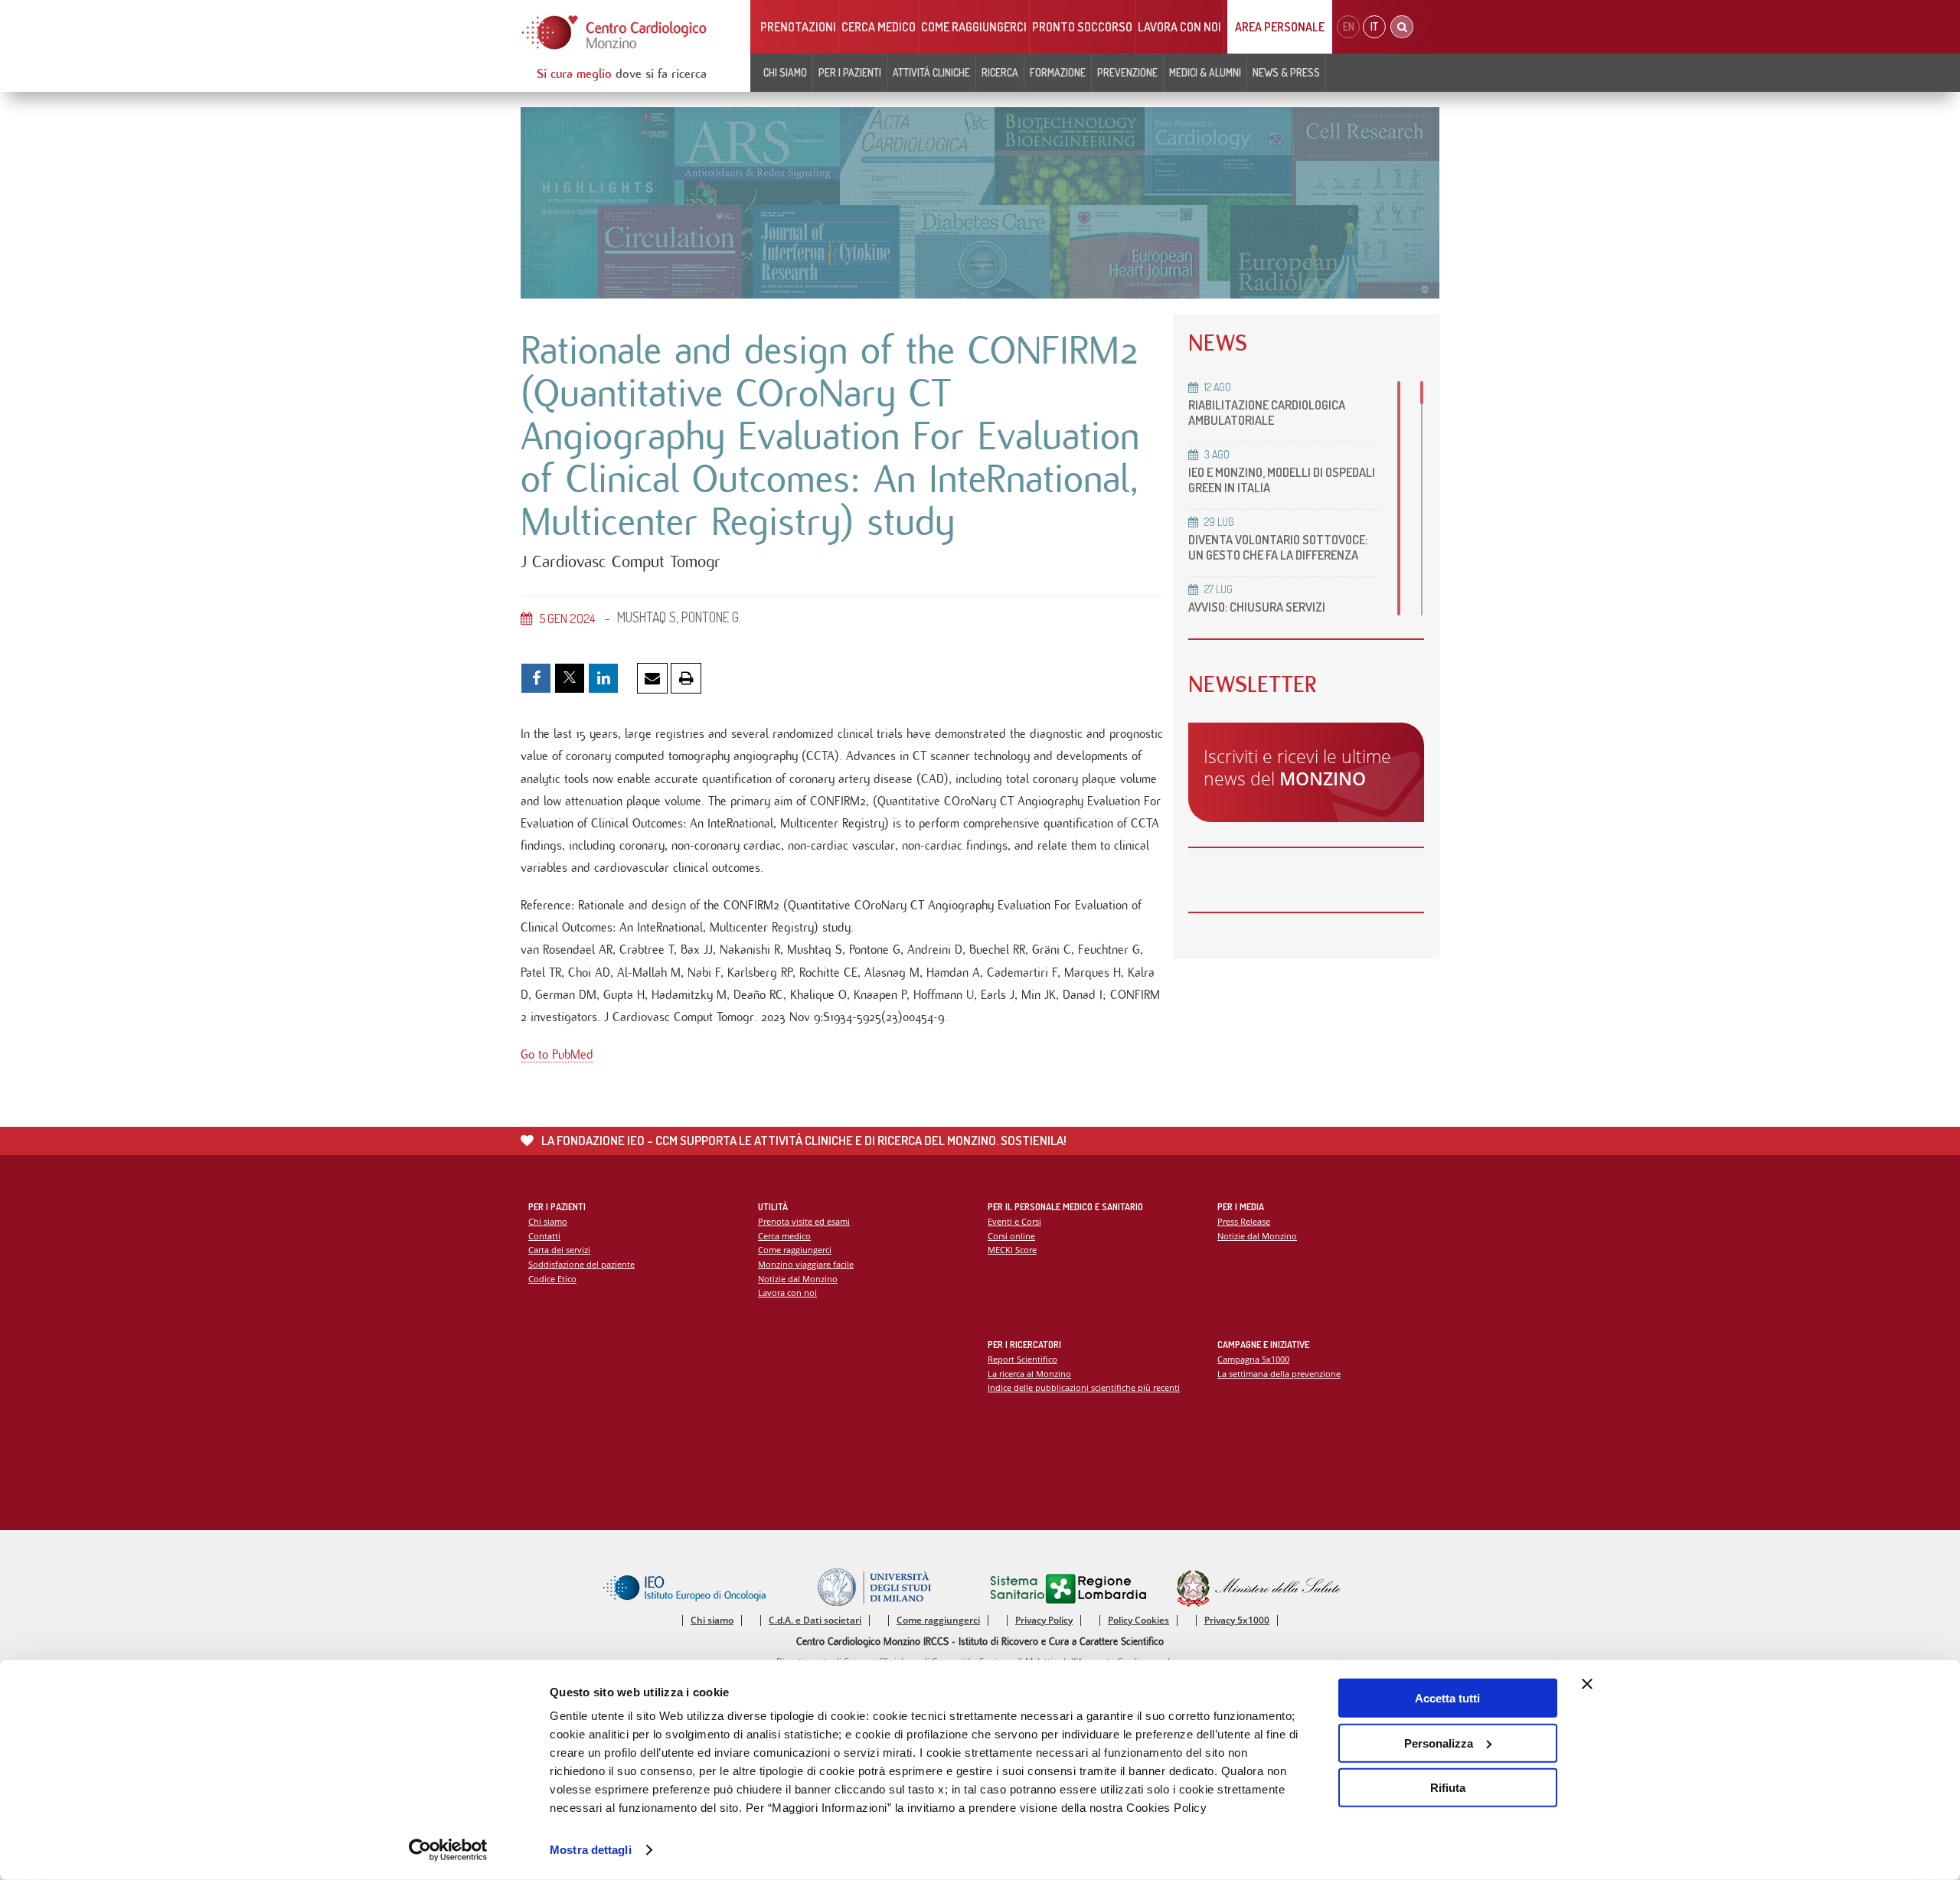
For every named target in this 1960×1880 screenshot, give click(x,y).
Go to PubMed (557, 1054)
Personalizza (1439, 1743)
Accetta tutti (1447, 1698)
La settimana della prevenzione (1279, 1374)
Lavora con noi (1179, 27)
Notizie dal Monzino (798, 1279)
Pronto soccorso (1082, 27)
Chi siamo (548, 1221)
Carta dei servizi (559, 1250)
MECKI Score (1012, 1250)
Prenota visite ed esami (804, 1221)
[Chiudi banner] (1587, 1684)
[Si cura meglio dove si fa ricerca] (615, 33)
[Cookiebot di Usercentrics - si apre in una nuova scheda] (448, 1850)
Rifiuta (1448, 1788)
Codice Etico (552, 1279)
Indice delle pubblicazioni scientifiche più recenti (1084, 1387)
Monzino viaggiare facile (806, 1264)
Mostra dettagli (591, 1850)
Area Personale (1280, 27)
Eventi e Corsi (1014, 1221)
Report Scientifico (1022, 1359)
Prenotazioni (798, 27)
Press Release (1244, 1221)
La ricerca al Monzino (1029, 1374)
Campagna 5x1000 (1253, 1359)
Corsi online (1011, 1236)
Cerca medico (879, 27)
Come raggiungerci (974, 27)
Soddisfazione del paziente (581, 1264)
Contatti (544, 1236)
